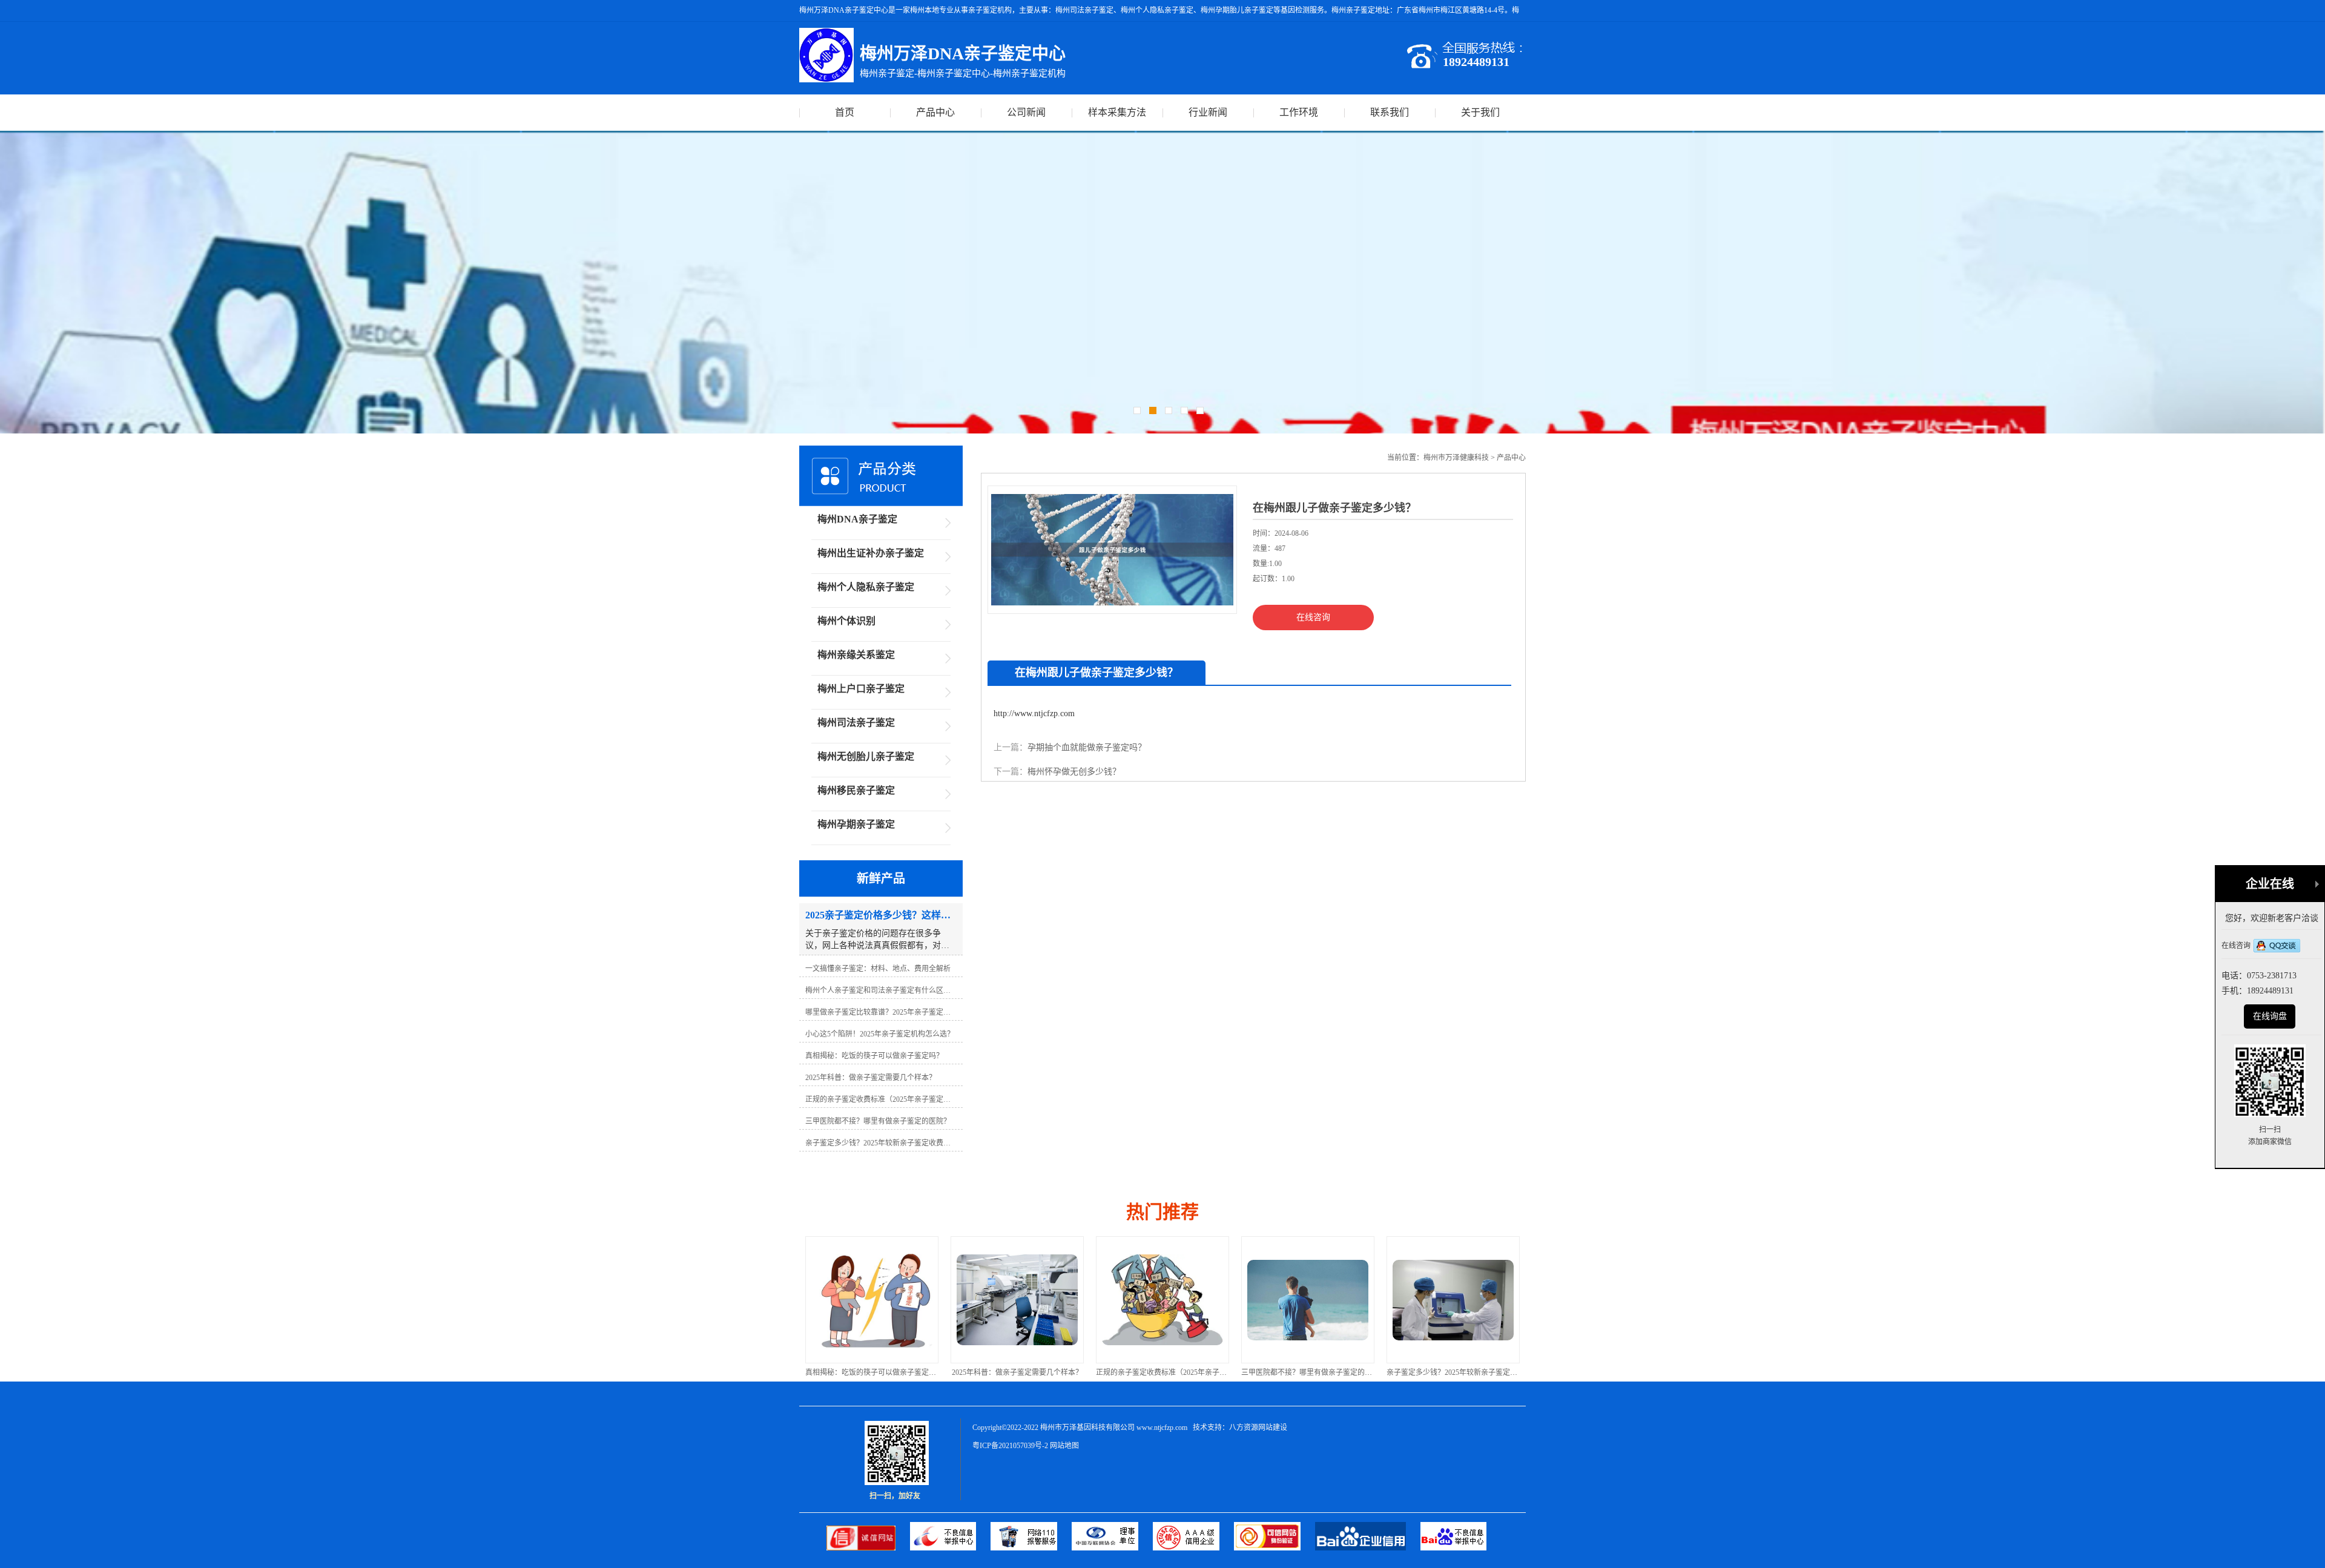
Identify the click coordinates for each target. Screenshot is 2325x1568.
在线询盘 (2270, 1016)
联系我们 (1390, 112)
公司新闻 (1026, 112)
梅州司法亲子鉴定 (856, 723)
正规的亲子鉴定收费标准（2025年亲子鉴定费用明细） (1038, 1372)
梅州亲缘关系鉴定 (856, 655)
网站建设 (1273, 1428)
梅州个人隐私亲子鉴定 (866, 587)
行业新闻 (1208, 112)
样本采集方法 (1117, 112)
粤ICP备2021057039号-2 (1010, 1446)
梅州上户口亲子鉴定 (861, 689)
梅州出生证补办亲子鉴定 (871, 553)
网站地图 (1064, 1446)
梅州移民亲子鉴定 (856, 790)
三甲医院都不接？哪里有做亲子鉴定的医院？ (1169, 1372)
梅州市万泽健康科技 (1456, 458)
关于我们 (1480, 112)
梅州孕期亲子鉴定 (856, 824)
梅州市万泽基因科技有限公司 (1087, 1428)
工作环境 (1299, 112)
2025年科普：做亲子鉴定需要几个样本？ (872, 1372)
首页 (845, 112)
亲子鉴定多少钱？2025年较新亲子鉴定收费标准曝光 (1325, 1372)
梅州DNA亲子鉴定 (857, 519)
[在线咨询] (2277, 947)
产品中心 (935, 112)
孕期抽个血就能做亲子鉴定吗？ (1087, 747)
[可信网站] (1275, 1548)
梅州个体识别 (846, 621)
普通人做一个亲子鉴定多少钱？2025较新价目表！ (1466, 1372)
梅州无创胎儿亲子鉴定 (866, 756)
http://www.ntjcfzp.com (1034, 713)
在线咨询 (1313, 617)
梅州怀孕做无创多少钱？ (1074, 772)
